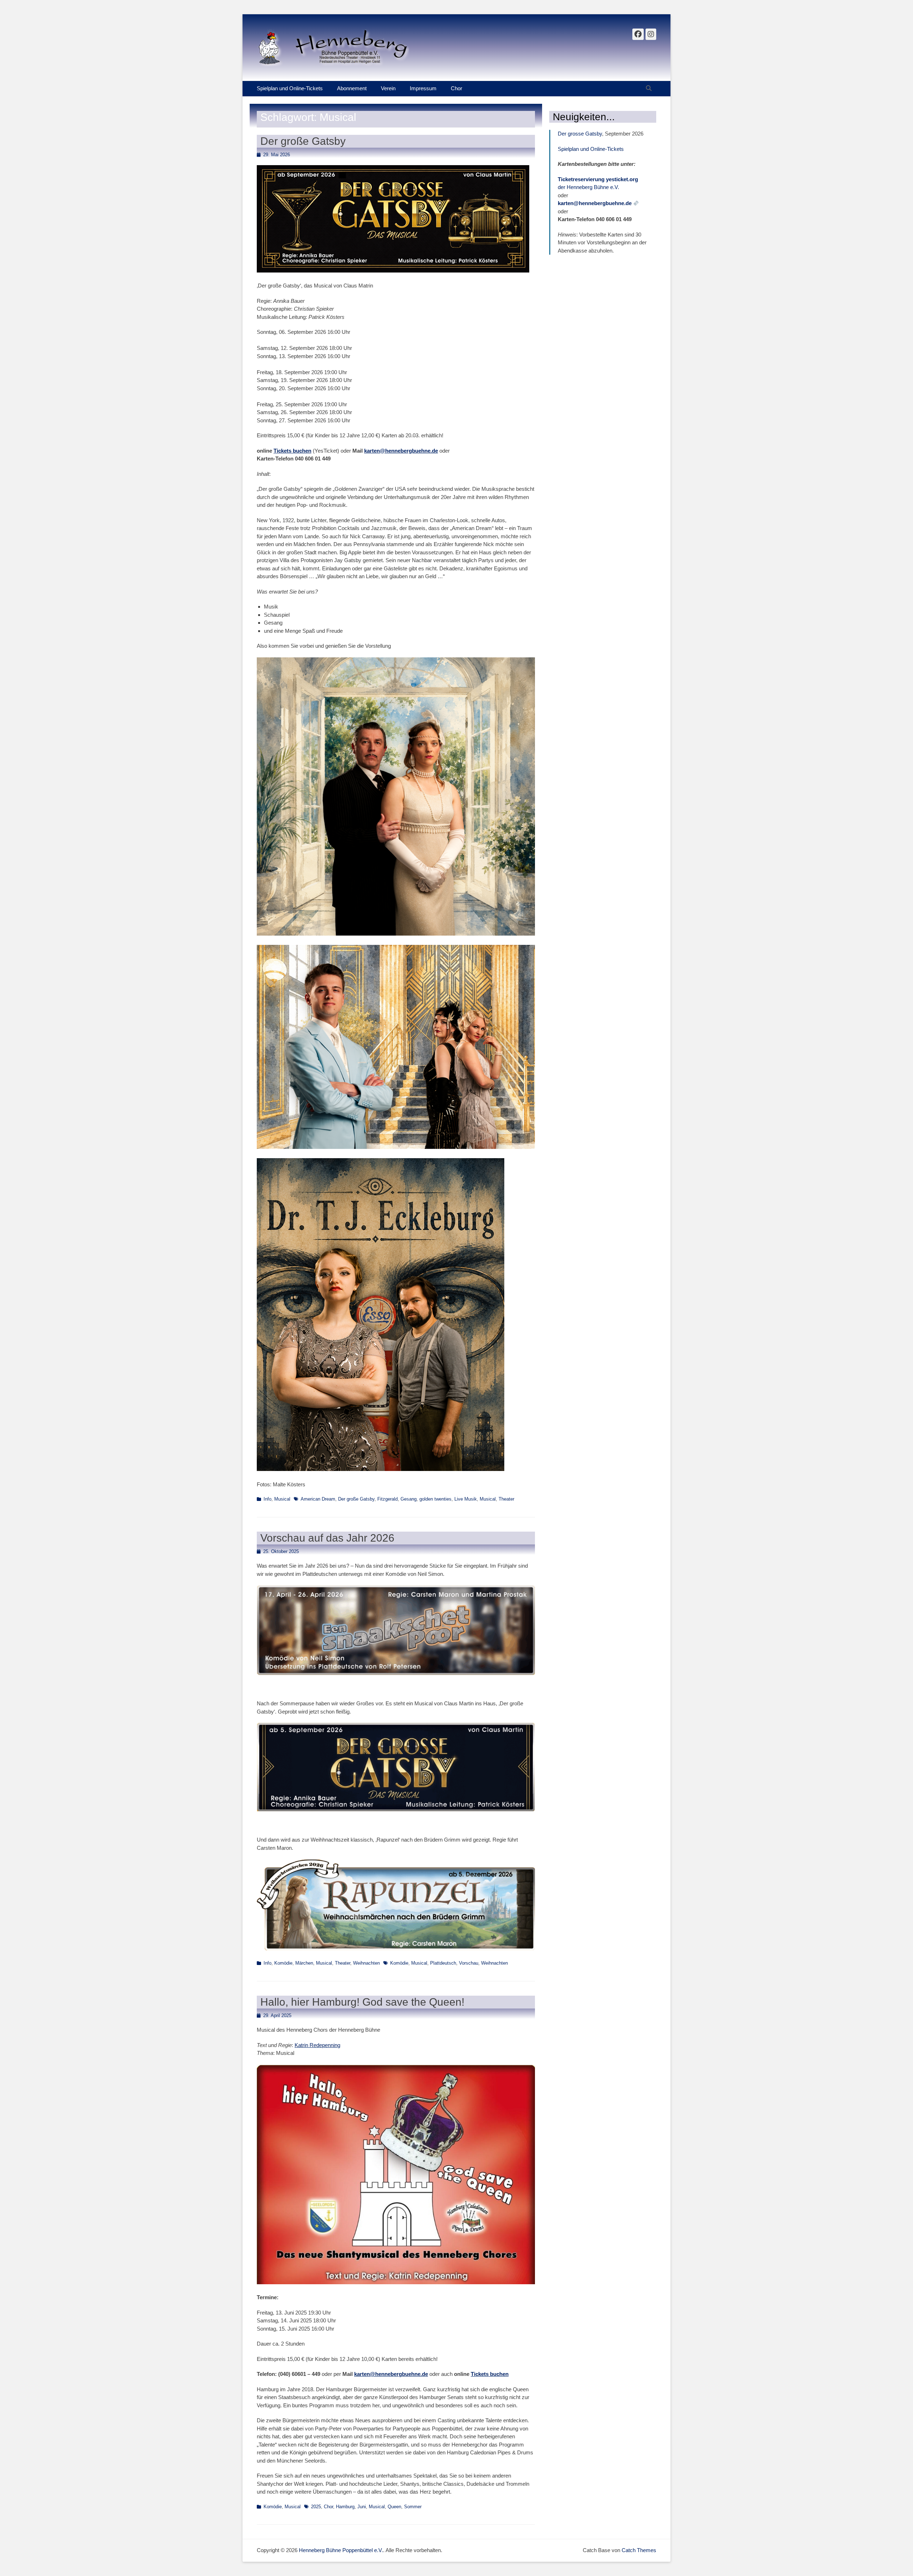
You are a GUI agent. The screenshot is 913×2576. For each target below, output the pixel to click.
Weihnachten (366, 1963)
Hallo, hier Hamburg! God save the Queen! (362, 2002)
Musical (282, 1499)
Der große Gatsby (303, 141)
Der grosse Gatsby (580, 134)
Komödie (283, 1963)
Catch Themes (639, 2550)
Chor (456, 88)
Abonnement (352, 88)
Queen (394, 2507)
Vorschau (469, 1963)
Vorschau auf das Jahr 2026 (327, 1538)
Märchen (304, 1963)
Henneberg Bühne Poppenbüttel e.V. (341, 2550)
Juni (362, 2507)
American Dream (318, 1499)
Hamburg (345, 2507)
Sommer (413, 2507)
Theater (506, 1499)
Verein (388, 88)
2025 (316, 2507)
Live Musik (466, 1499)
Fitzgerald (387, 1499)
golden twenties (435, 1499)
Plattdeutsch (443, 1963)
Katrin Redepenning (317, 2045)
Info (267, 1499)
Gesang (409, 1499)
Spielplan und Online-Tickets (290, 88)
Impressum (423, 88)
